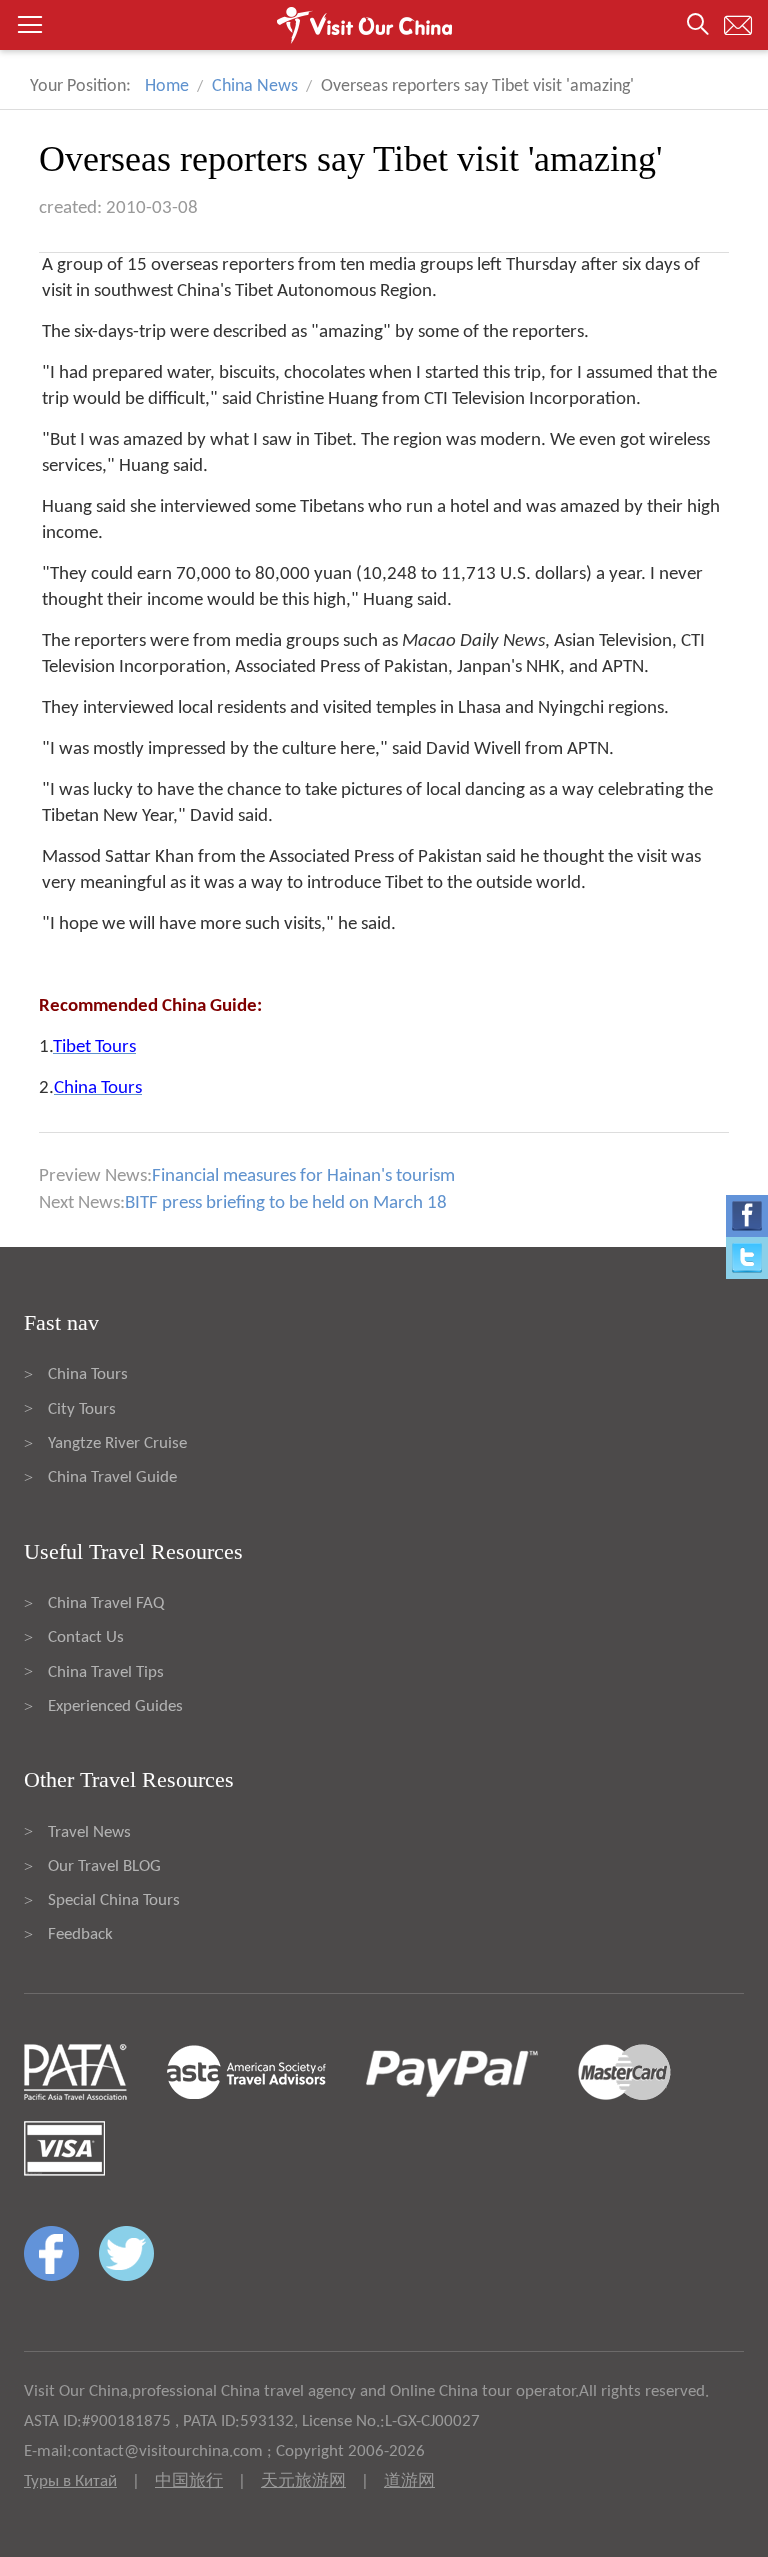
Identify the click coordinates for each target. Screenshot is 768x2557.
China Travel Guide (112, 1477)
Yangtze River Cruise (117, 1443)
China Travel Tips (106, 1672)
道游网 (409, 2481)
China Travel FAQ (106, 1603)
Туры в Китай (70, 2481)
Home (167, 86)
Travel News (89, 1832)
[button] (384, 25)
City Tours (82, 1409)
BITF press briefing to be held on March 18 (286, 1203)
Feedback (80, 1934)
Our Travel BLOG (104, 1866)
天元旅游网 (303, 2481)
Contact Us (86, 1637)
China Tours (88, 1374)
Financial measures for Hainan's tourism (303, 1176)
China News (255, 86)
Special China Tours (114, 1900)
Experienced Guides (115, 1706)
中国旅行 (189, 2481)
